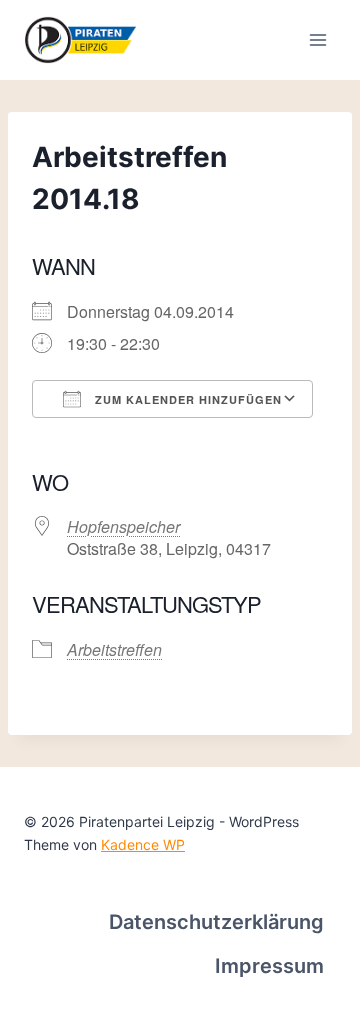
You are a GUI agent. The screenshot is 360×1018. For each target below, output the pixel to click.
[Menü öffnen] (317, 39)
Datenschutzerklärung (216, 922)
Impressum (269, 966)
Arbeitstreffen (114, 649)
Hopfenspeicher (123, 526)
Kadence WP (143, 844)
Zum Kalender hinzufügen (186, 399)
